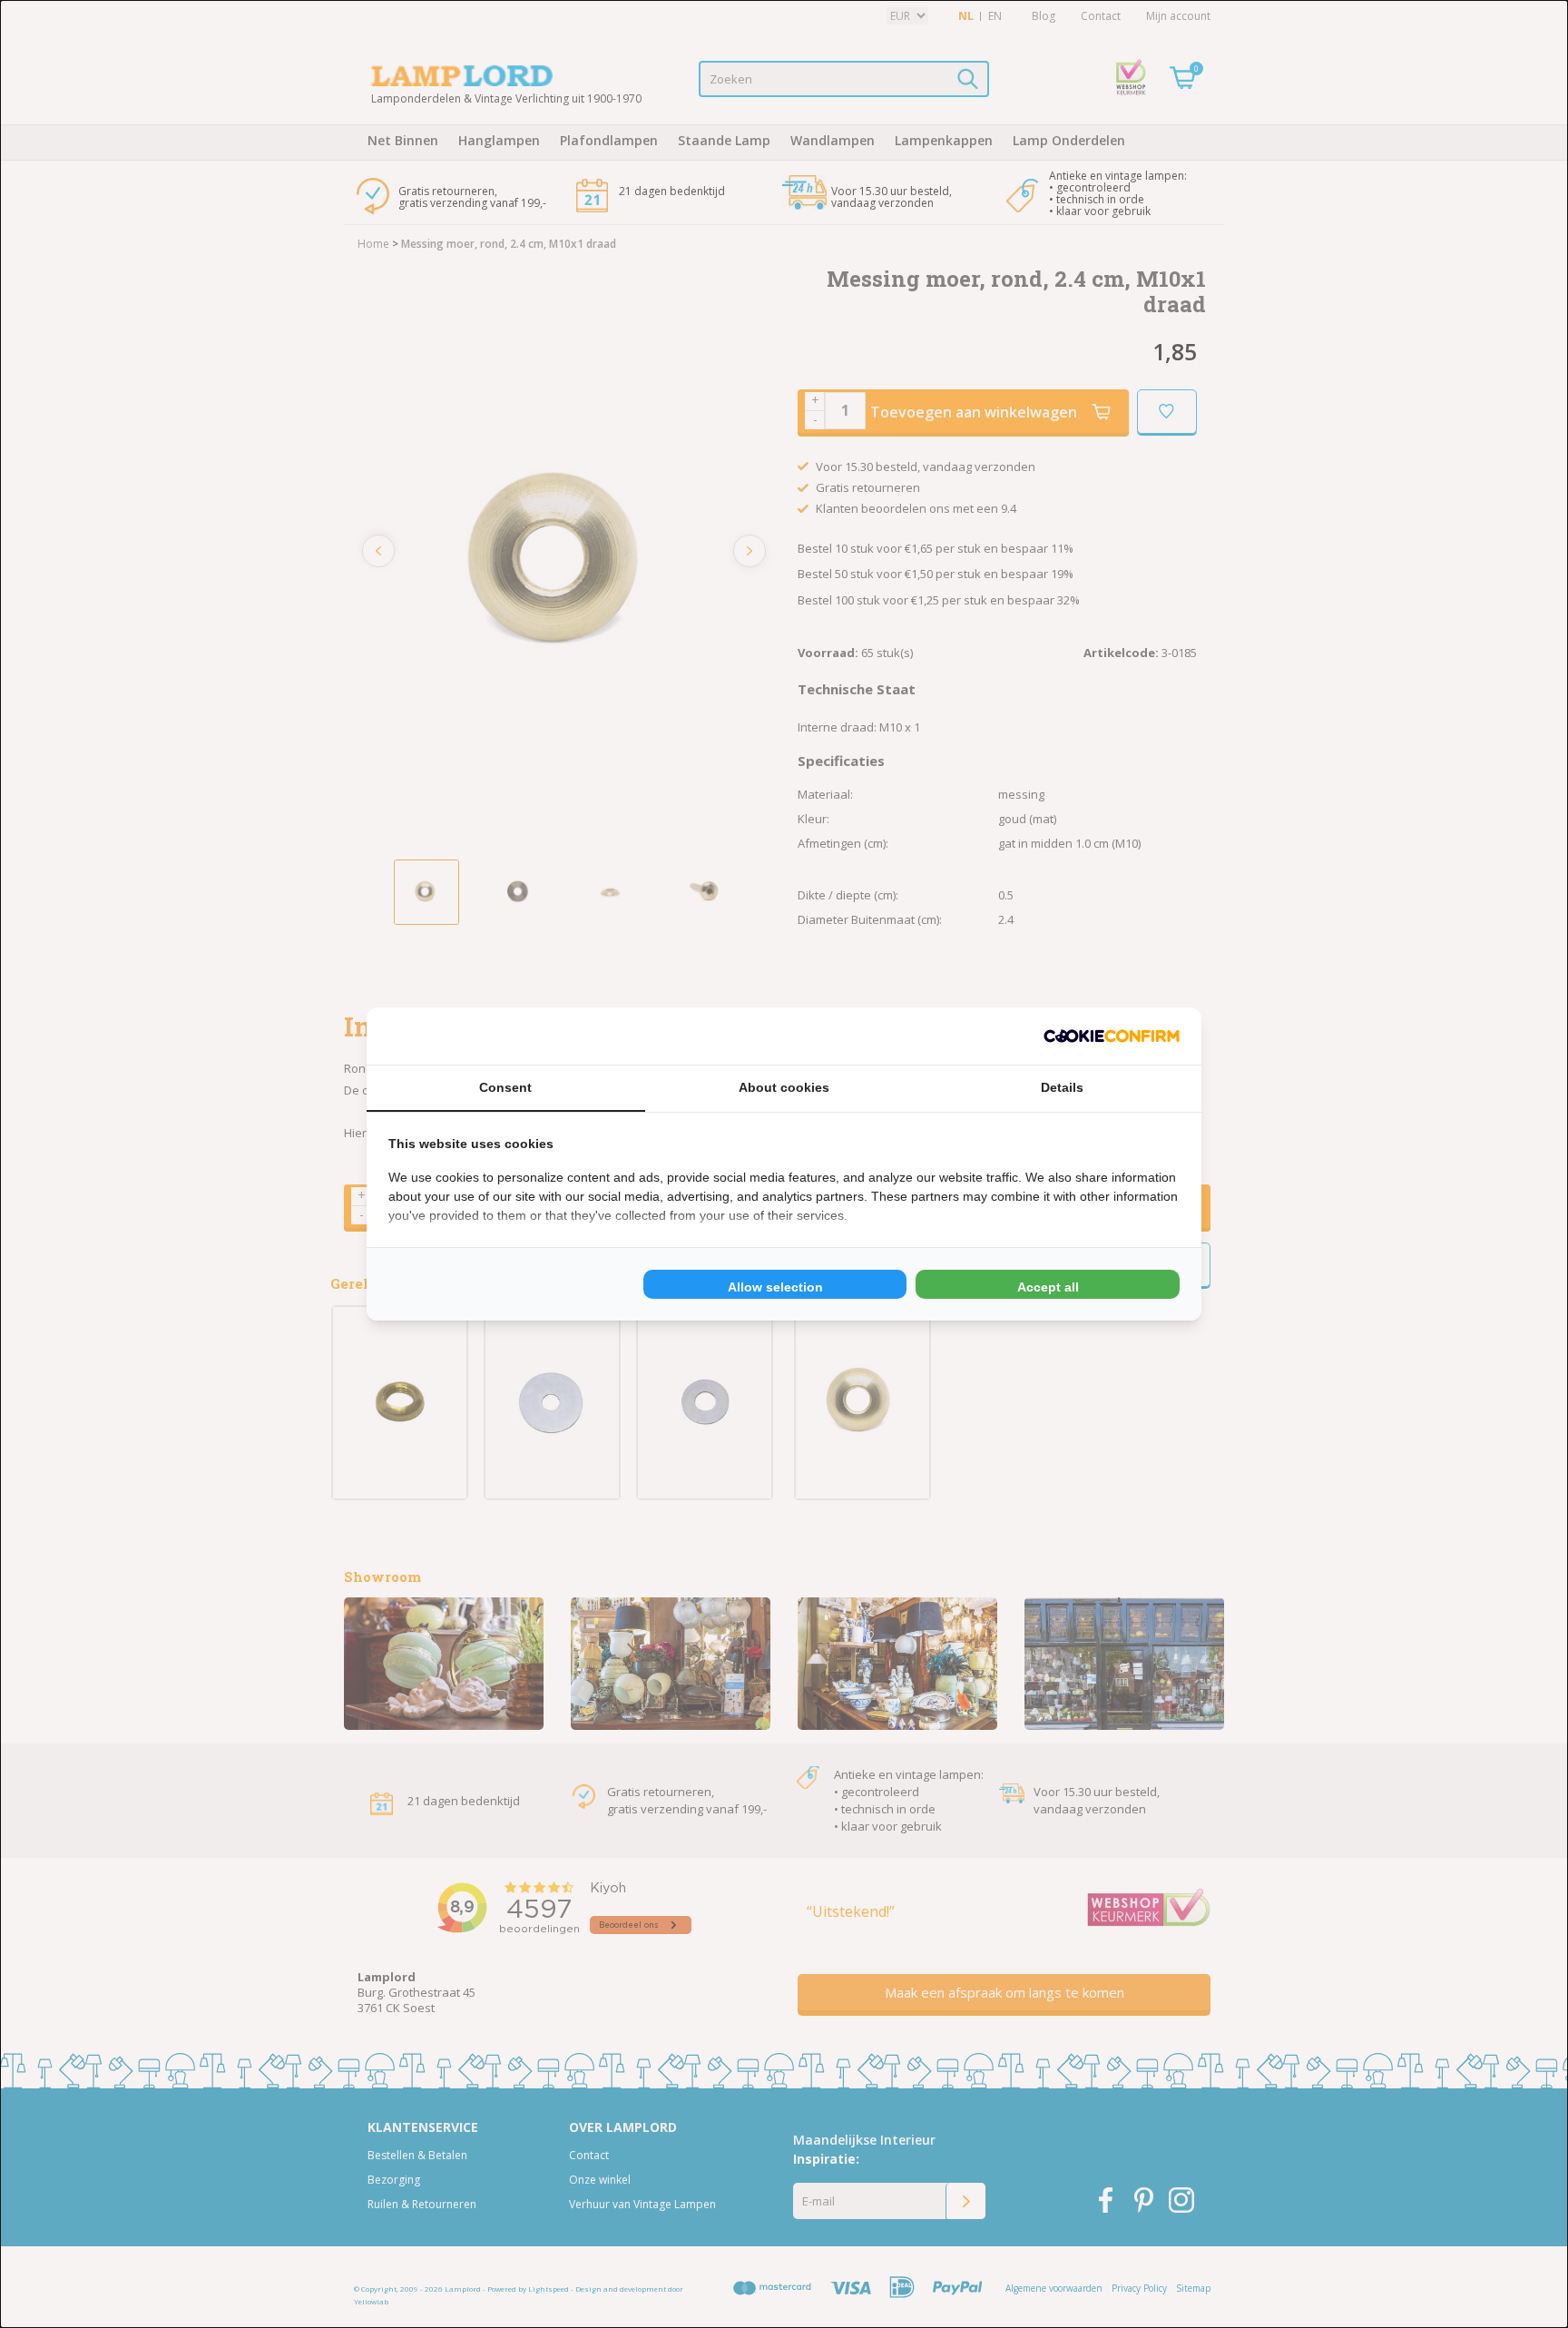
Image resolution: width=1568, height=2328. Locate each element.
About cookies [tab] (784, 1087)
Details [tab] (1062, 1087)
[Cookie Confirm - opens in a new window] (1112, 1036)
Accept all (1048, 1287)
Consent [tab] (505, 1087)
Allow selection (775, 1287)
